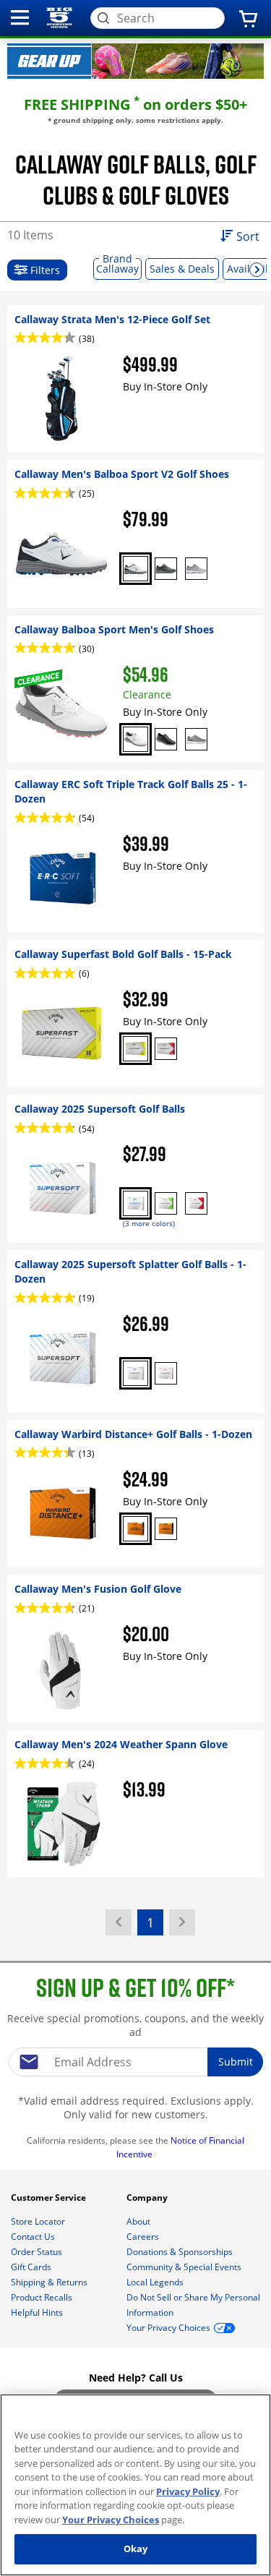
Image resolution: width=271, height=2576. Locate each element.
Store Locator (39, 2221)
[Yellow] (135, 1049)
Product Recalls (43, 2297)
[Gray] (196, 569)
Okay (136, 2549)
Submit (236, 2062)
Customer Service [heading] (50, 2198)
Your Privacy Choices (111, 2520)
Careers (144, 2237)
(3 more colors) (149, 1223)
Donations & (180, 2252)
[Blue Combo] (135, 1373)
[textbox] (136, 2062)
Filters (44, 270)
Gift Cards (32, 2267)
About (139, 2221)
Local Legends (156, 2282)
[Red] (166, 1049)
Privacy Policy (188, 2491)
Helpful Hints (38, 2312)
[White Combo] (135, 569)
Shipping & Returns (50, 2282)
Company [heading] (148, 2198)
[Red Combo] (166, 1373)
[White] (135, 1203)
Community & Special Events (185, 2267)
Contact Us (34, 2237)
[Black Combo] (166, 569)
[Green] (166, 1203)
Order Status (38, 2252)
